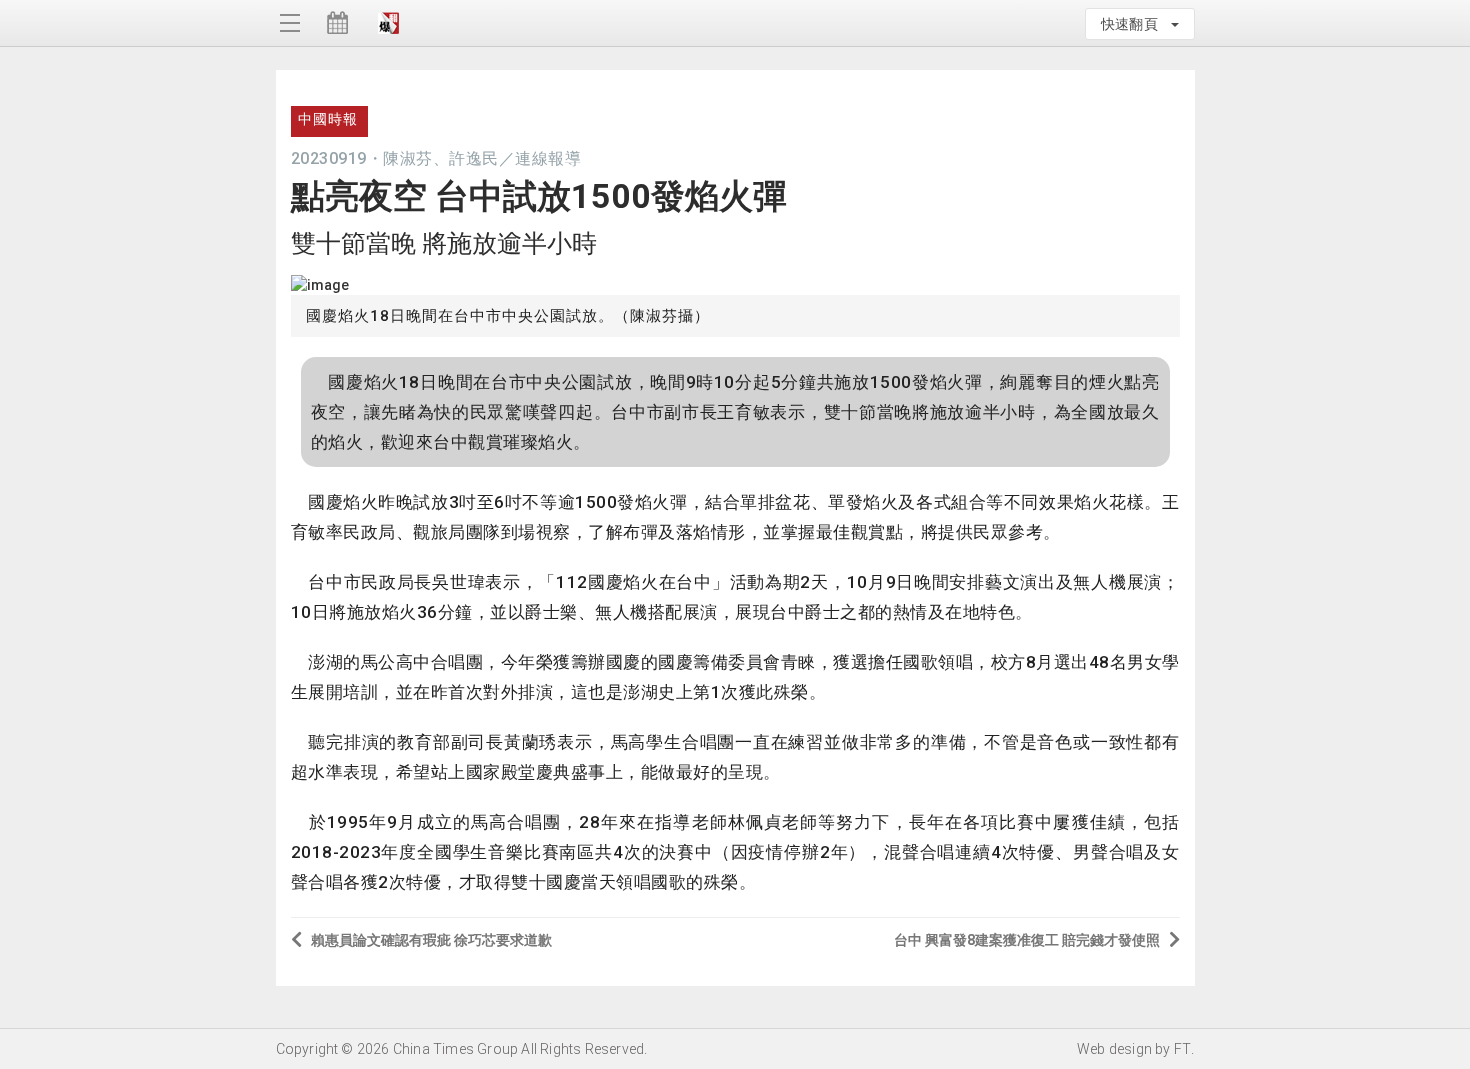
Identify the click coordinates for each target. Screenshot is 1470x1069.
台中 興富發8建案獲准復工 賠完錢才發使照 (1027, 940)
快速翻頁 (1135, 24)
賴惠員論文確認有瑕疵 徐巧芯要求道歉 (431, 940)
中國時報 (328, 119)
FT (1182, 1049)
